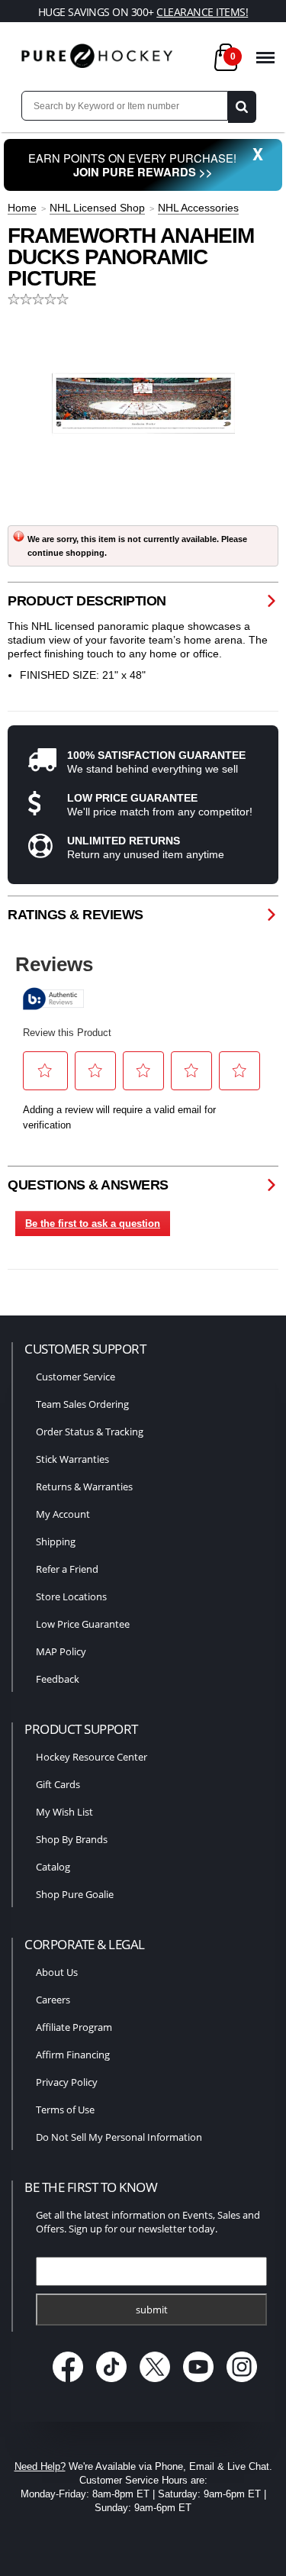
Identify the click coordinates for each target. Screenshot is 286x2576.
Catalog (53, 1867)
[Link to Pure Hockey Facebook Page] (69, 2384)
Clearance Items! (202, 12)
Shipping (56, 1541)
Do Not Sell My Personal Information (119, 2137)
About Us (57, 1972)
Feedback (58, 1679)
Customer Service (76, 1377)
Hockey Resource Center (92, 1757)
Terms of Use (65, 2110)
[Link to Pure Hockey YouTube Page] (199, 2384)
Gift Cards (58, 1784)
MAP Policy (61, 1651)
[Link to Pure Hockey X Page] (156, 2384)
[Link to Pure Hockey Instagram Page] (241, 2384)
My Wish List (64, 1812)
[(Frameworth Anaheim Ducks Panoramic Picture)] (143, 403)
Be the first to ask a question (93, 1223)
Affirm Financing (73, 2055)
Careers (53, 2000)
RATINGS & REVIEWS (76, 915)
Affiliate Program (74, 2027)
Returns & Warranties (84, 1487)
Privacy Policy (67, 2082)
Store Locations (71, 1596)
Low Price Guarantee (83, 1624)
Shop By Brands (72, 1839)
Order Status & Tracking (90, 1432)
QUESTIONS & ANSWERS (88, 1185)
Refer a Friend (67, 1569)
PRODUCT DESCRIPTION (87, 601)
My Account (63, 1514)
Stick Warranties (72, 1459)
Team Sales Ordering (82, 1404)
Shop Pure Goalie (75, 1894)
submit (152, 2310)
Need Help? (40, 2466)
